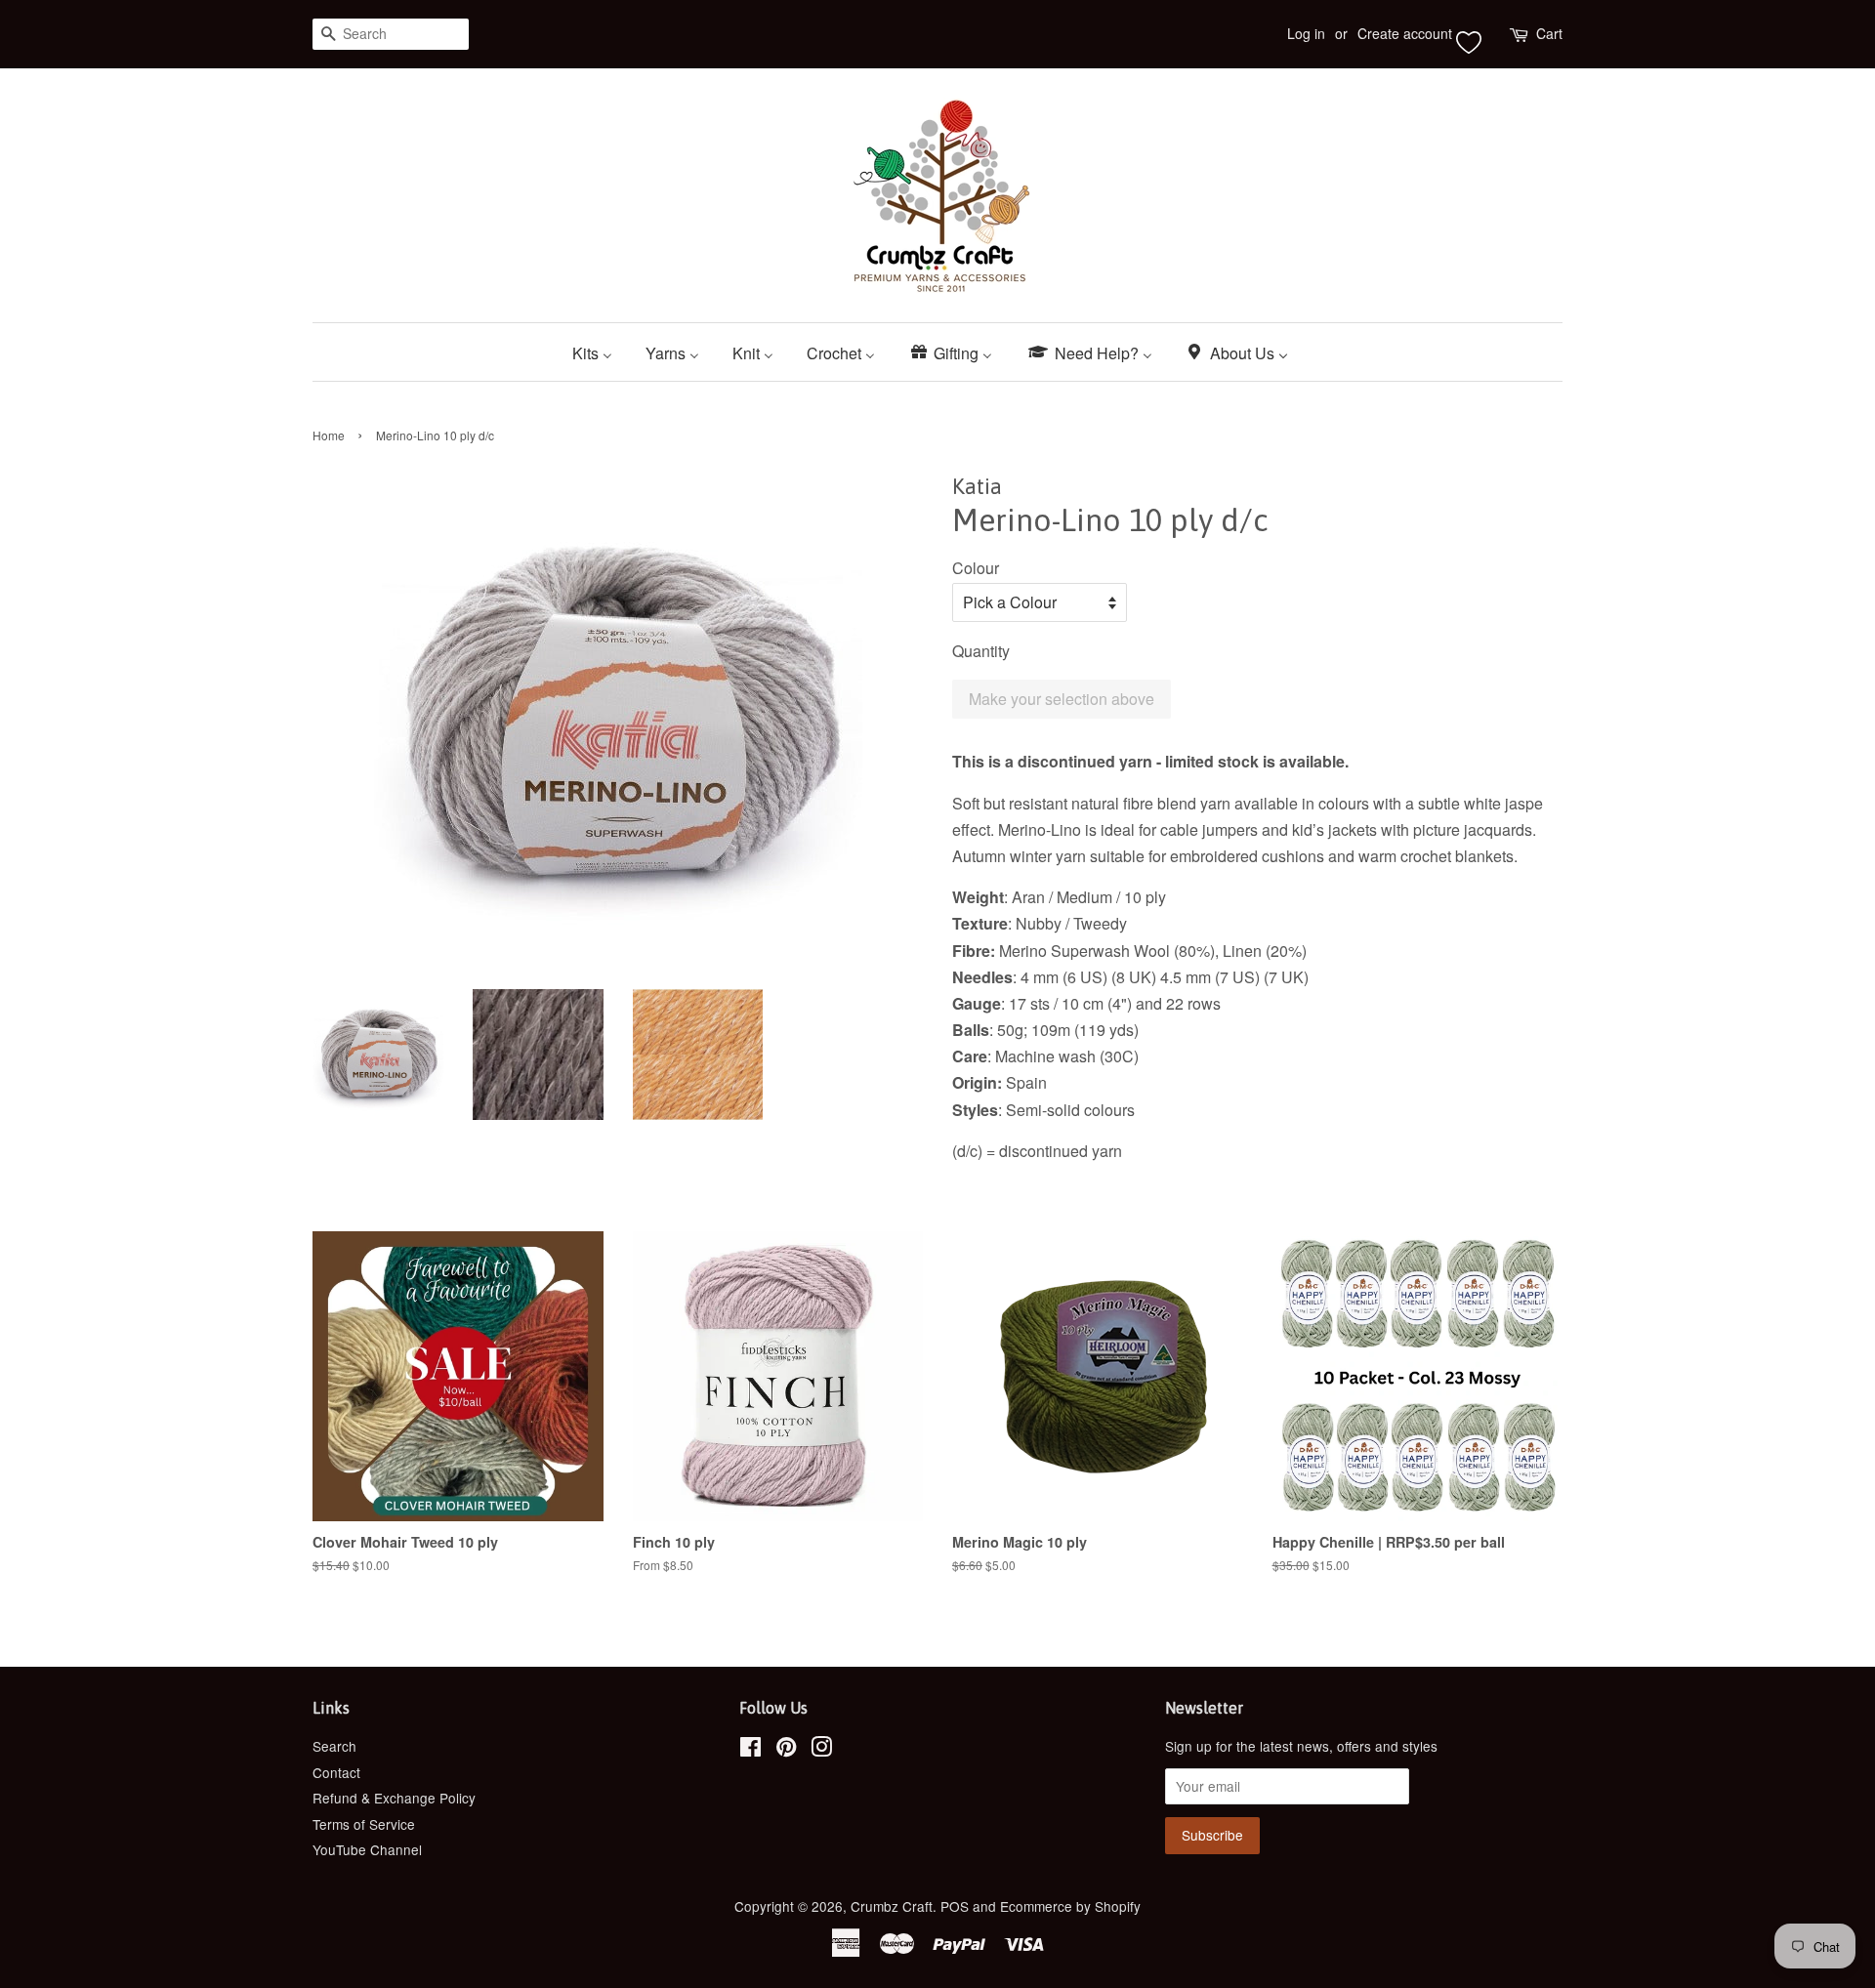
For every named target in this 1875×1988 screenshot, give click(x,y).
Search (334, 1746)
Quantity (981, 651)
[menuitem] (600, 352)
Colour (976, 568)
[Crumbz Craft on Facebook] (750, 1750)
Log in (1306, 33)
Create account (1405, 33)
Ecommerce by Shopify (1070, 1906)
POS (955, 1906)
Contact (336, 1772)
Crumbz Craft (892, 1906)
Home (329, 435)
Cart (1549, 33)
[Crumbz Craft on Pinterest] (786, 1750)
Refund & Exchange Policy (394, 1798)
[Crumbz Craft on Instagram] (821, 1750)
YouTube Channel (367, 1849)
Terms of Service (364, 1824)
